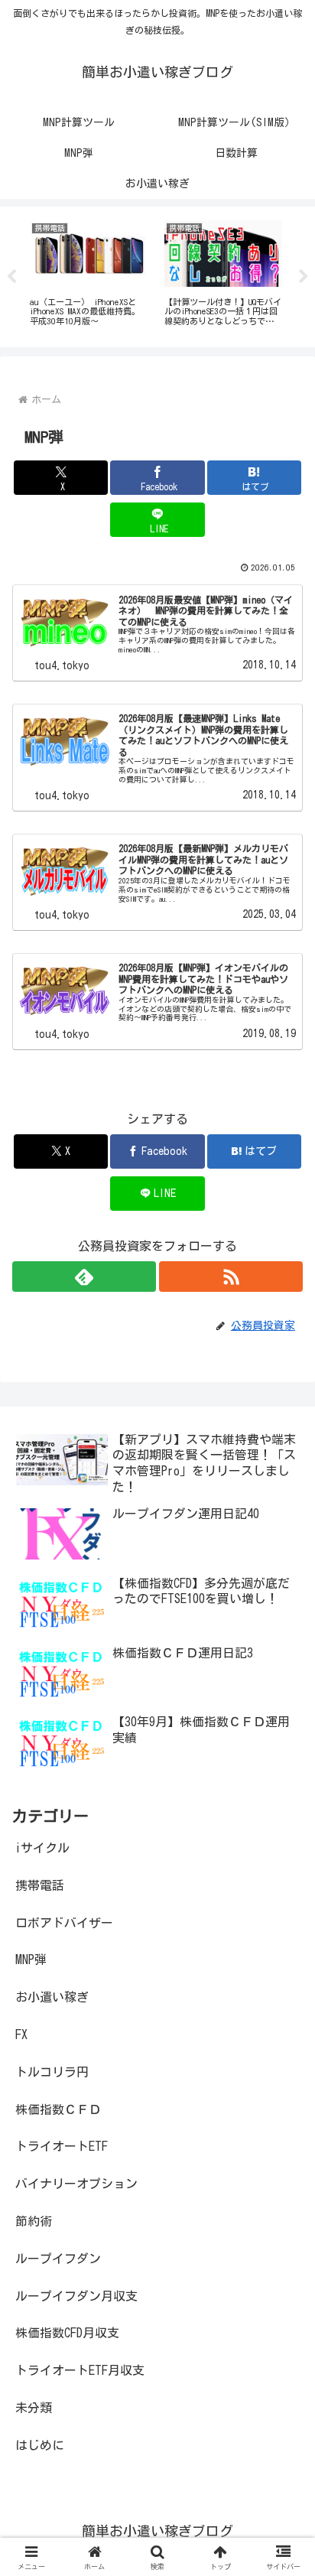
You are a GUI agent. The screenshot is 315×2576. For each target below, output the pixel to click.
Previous (11, 277)
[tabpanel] (89, 274)
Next (304, 277)
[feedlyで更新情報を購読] (84, 1277)
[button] (283, 2067)
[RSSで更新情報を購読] (231, 1277)
